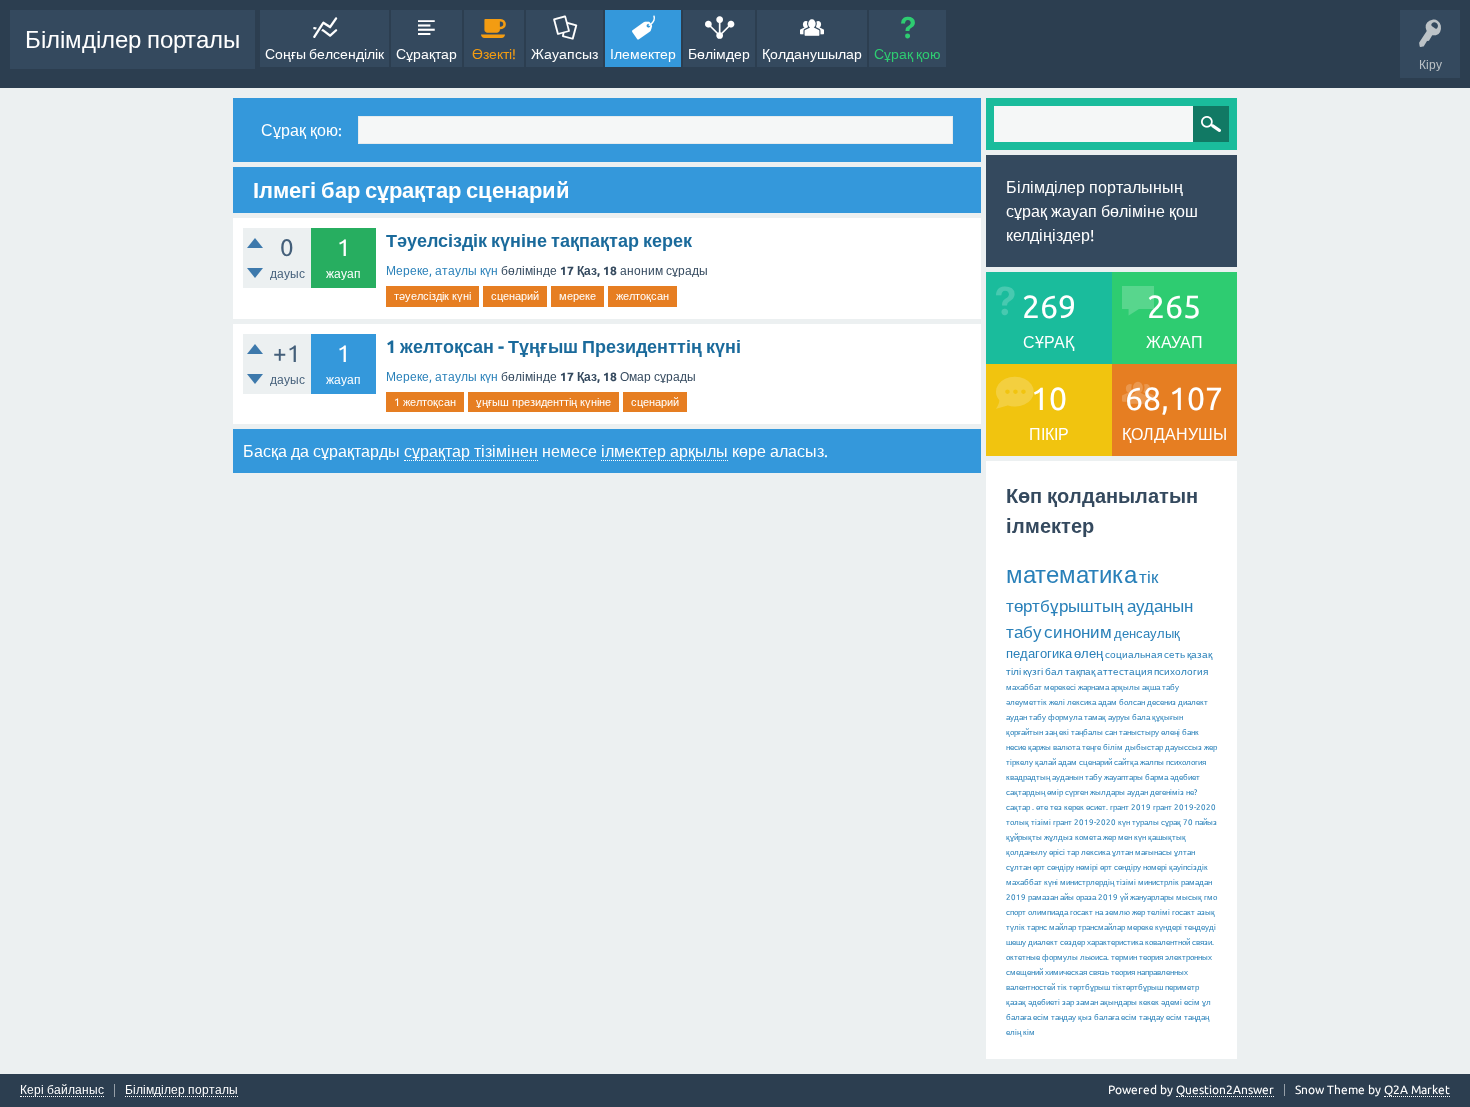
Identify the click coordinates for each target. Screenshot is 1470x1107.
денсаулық (1147, 633)
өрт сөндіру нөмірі (1065, 867)
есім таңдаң (1187, 1017)
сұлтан (1018, 867)
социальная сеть (1145, 654)
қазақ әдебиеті (1033, 1002)
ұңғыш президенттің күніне (543, 402)
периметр (1182, 987)
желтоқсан (642, 296)
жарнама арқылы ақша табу (1128, 687)
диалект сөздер (1056, 942)
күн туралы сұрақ (1149, 822)
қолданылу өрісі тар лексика (1058, 852)
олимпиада (1048, 912)
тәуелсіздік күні (432, 296)
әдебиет (1185, 777)
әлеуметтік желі (1035, 702)
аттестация (1124, 671)
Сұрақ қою (907, 54)
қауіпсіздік (1188, 867)
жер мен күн (1124, 837)
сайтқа (1126, 762)
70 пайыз (1200, 822)
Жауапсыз (564, 54)
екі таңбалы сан (1088, 732)
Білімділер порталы (132, 39)
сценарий (515, 296)
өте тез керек (1060, 807)
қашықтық (1167, 837)
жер (1210, 747)
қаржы (1039, 747)
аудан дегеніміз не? (1162, 792)
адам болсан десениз (1137, 702)
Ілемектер (643, 54)
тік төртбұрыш (1083, 987)
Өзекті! (494, 54)
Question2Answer (1225, 1089)
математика (1071, 574)
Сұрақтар (426, 54)
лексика (1081, 702)
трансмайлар (1101, 927)
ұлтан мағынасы (1142, 852)
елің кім (1020, 1032)
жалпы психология (1173, 762)
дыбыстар (1144, 747)
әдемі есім (1180, 1002)
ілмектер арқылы (664, 451)
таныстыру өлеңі (1149, 732)
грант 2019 (1130, 807)
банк (1190, 732)
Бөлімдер (719, 54)
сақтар (1018, 807)
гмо (1210, 897)
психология (1181, 671)
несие (1016, 747)
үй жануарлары (1147, 897)
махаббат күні (1032, 882)
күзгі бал (1043, 671)
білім (1113, 747)
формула (1065, 717)
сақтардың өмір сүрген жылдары (1065, 792)
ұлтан (1184, 852)
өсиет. (1097, 807)
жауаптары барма (1136, 777)
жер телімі (1151, 912)
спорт (1016, 912)
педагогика (1039, 653)
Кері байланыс (62, 1090)
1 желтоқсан (425, 402)
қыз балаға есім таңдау (1121, 1017)
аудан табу (1026, 717)
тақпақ (1080, 671)
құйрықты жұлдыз (1039, 837)
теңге (1091, 747)
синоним (1078, 631)
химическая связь (1077, 972)
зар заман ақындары (1099, 1002)
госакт (1183, 912)
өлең (1088, 653)
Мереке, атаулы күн (442, 270)
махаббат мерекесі (1041, 687)
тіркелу (1019, 762)
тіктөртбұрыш (1137, 987)
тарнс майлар (1051, 927)
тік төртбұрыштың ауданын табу (1099, 604)
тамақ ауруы (1107, 717)
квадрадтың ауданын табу (1054, 777)
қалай (1045, 762)
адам (1067, 762)
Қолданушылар (812, 54)
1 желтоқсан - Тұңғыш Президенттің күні (563, 346)
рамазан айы (1051, 897)
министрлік (1158, 882)
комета (1088, 837)
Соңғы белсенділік (324, 54)
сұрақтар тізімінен (471, 451)
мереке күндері (1154, 927)
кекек (1149, 1002)
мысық (1189, 897)
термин (1124, 957)
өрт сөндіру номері (1133, 867)
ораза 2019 (1097, 897)
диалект (1193, 702)
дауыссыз (1183, 747)
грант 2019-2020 (1084, 822)
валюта (1066, 747)
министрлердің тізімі (1098, 882)
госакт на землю (1100, 912)
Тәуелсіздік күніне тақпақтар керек (539, 240)
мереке (577, 296)
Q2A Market (1417, 1089)
